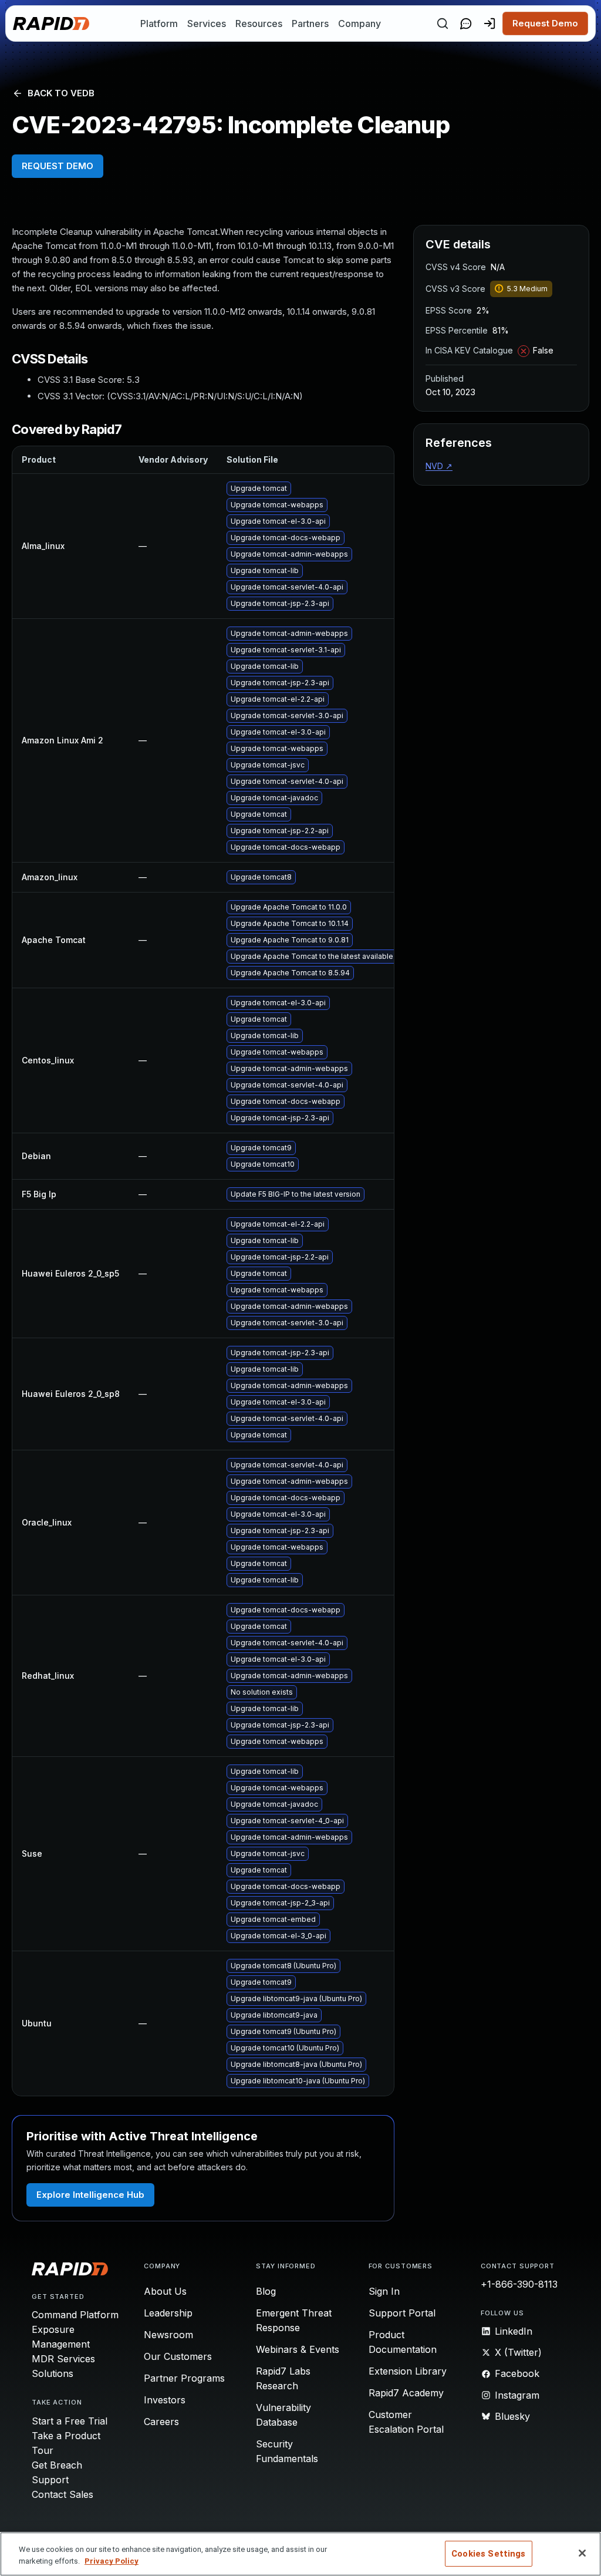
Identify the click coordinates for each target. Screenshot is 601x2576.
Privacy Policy (112, 2561)
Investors (165, 2400)
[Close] (582, 2553)
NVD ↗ (439, 466)
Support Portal (402, 2313)
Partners (310, 23)
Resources (259, 23)
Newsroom (168, 2335)
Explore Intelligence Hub (90, 2195)
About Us (165, 2291)
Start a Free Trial (70, 2421)
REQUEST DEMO (58, 166)
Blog (266, 2291)
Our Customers (178, 2356)
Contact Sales (63, 2494)
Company (359, 23)
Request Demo (545, 23)
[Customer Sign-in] (489, 23)
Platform (159, 23)
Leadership (168, 2313)
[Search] (443, 23)
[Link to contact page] (466, 23)
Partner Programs (184, 2378)
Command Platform (75, 2315)
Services (207, 23)
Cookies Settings (488, 2554)
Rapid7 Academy (406, 2393)
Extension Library (408, 2371)
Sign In (384, 2291)
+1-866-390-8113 (519, 2284)
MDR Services (63, 2359)
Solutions (53, 2373)
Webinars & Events (298, 2349)
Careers (161, 2422)
